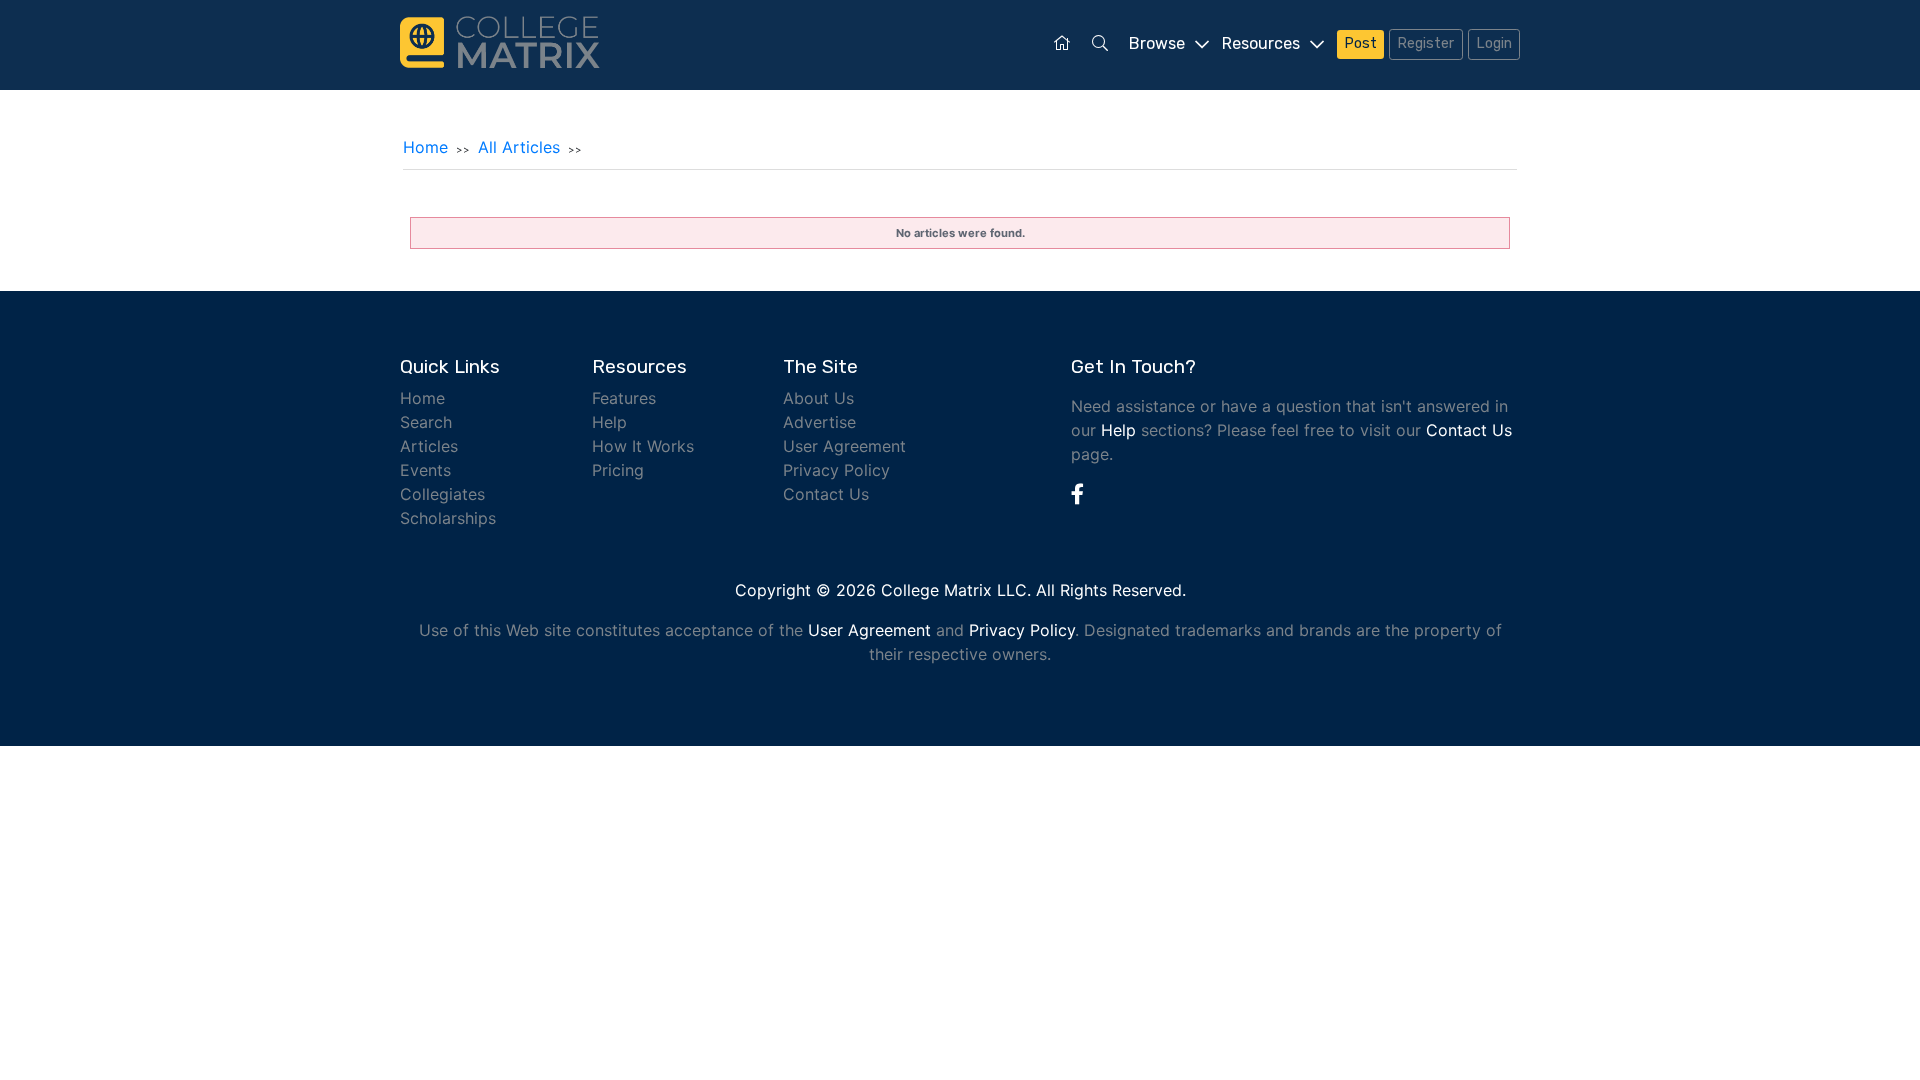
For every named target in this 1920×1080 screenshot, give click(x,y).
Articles (429, 446)
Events (425, 470)
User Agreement (844, 446)
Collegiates (442, 494)
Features (624, 398)
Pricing (618, 470)
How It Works (643, 446)
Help (609, 422)
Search (426, 422)
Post (1360, 43)
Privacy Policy (836, 470)
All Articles (519, 147)
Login (1494, 43)
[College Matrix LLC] (500, 40)
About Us (818, 398)
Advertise (819, 422)
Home (425, 147)
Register (1425, 43)
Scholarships (448, 518)
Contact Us (826, 494)
